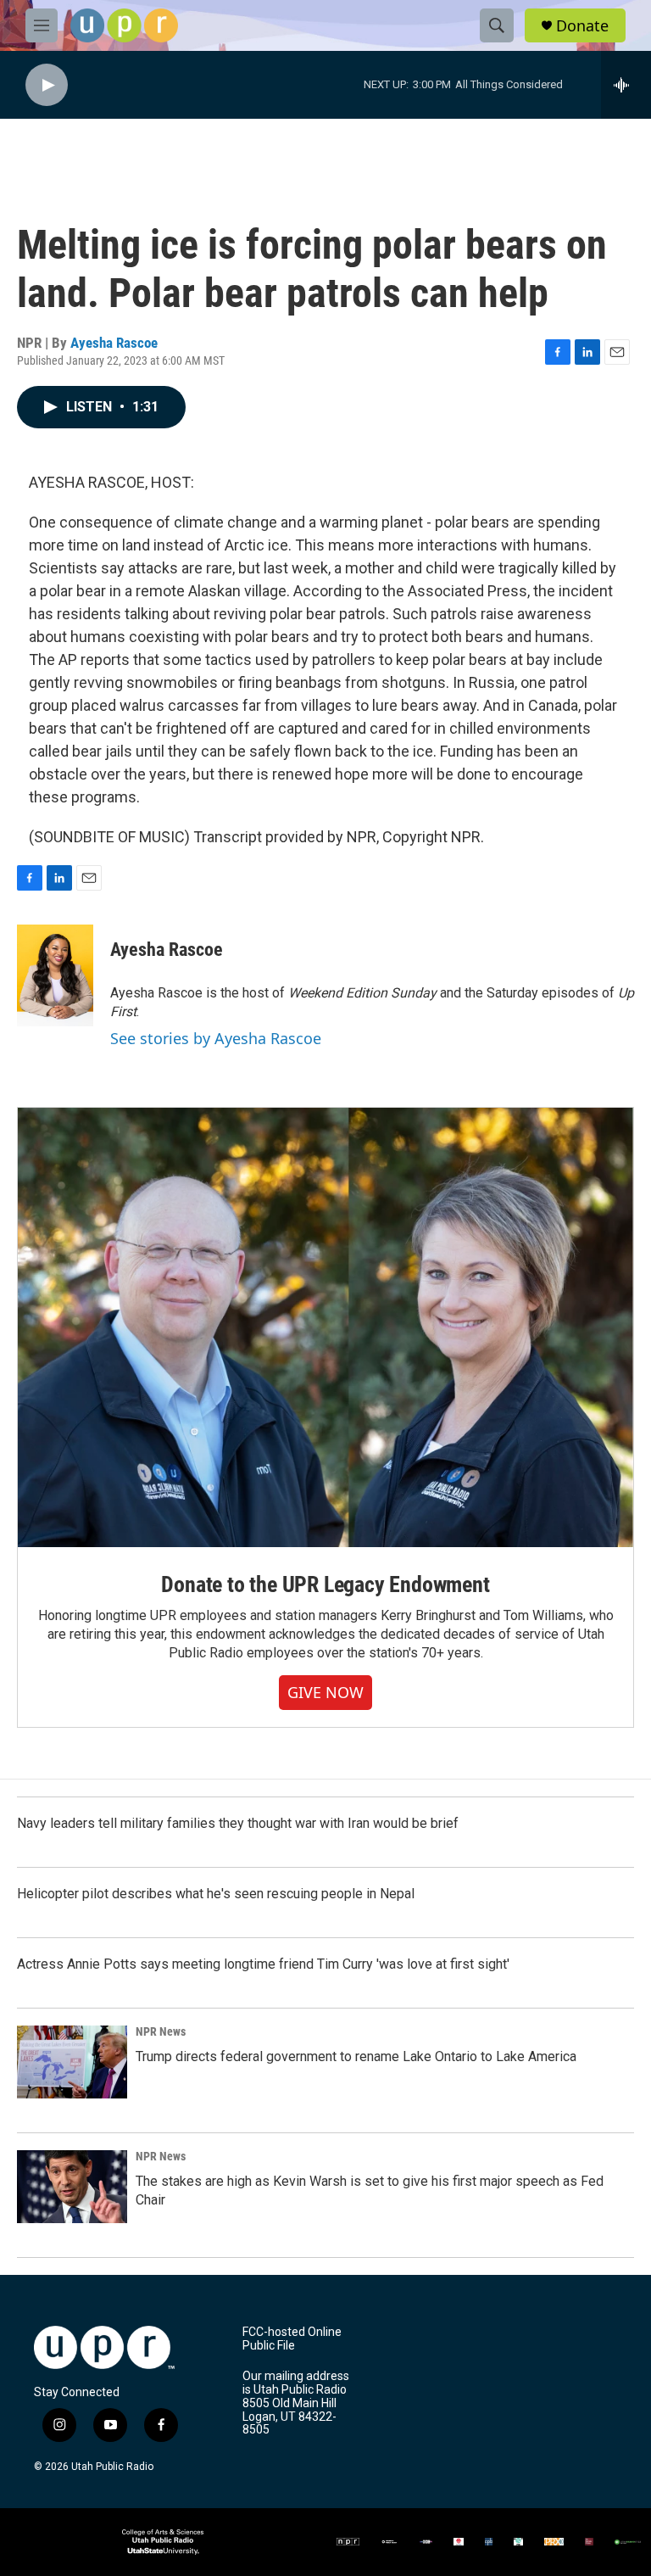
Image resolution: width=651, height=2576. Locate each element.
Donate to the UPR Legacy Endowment (325, 1584)
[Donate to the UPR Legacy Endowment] (325, 1328)
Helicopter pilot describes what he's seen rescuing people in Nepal (216, 1894)
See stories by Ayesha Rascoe (216, 1038)
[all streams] (626, 85)
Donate (582, 26)
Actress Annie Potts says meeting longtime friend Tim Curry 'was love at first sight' (263, 1964)
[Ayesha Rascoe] (55, 975)
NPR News (161, 2031)
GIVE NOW (325, 1692)
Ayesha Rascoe (114, 343)
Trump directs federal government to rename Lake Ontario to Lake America (356, 2056)
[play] (47, 85)
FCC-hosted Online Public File (292, 2339)
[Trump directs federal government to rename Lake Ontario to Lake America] (72, 2062)
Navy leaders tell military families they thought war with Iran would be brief (238, 1823)
